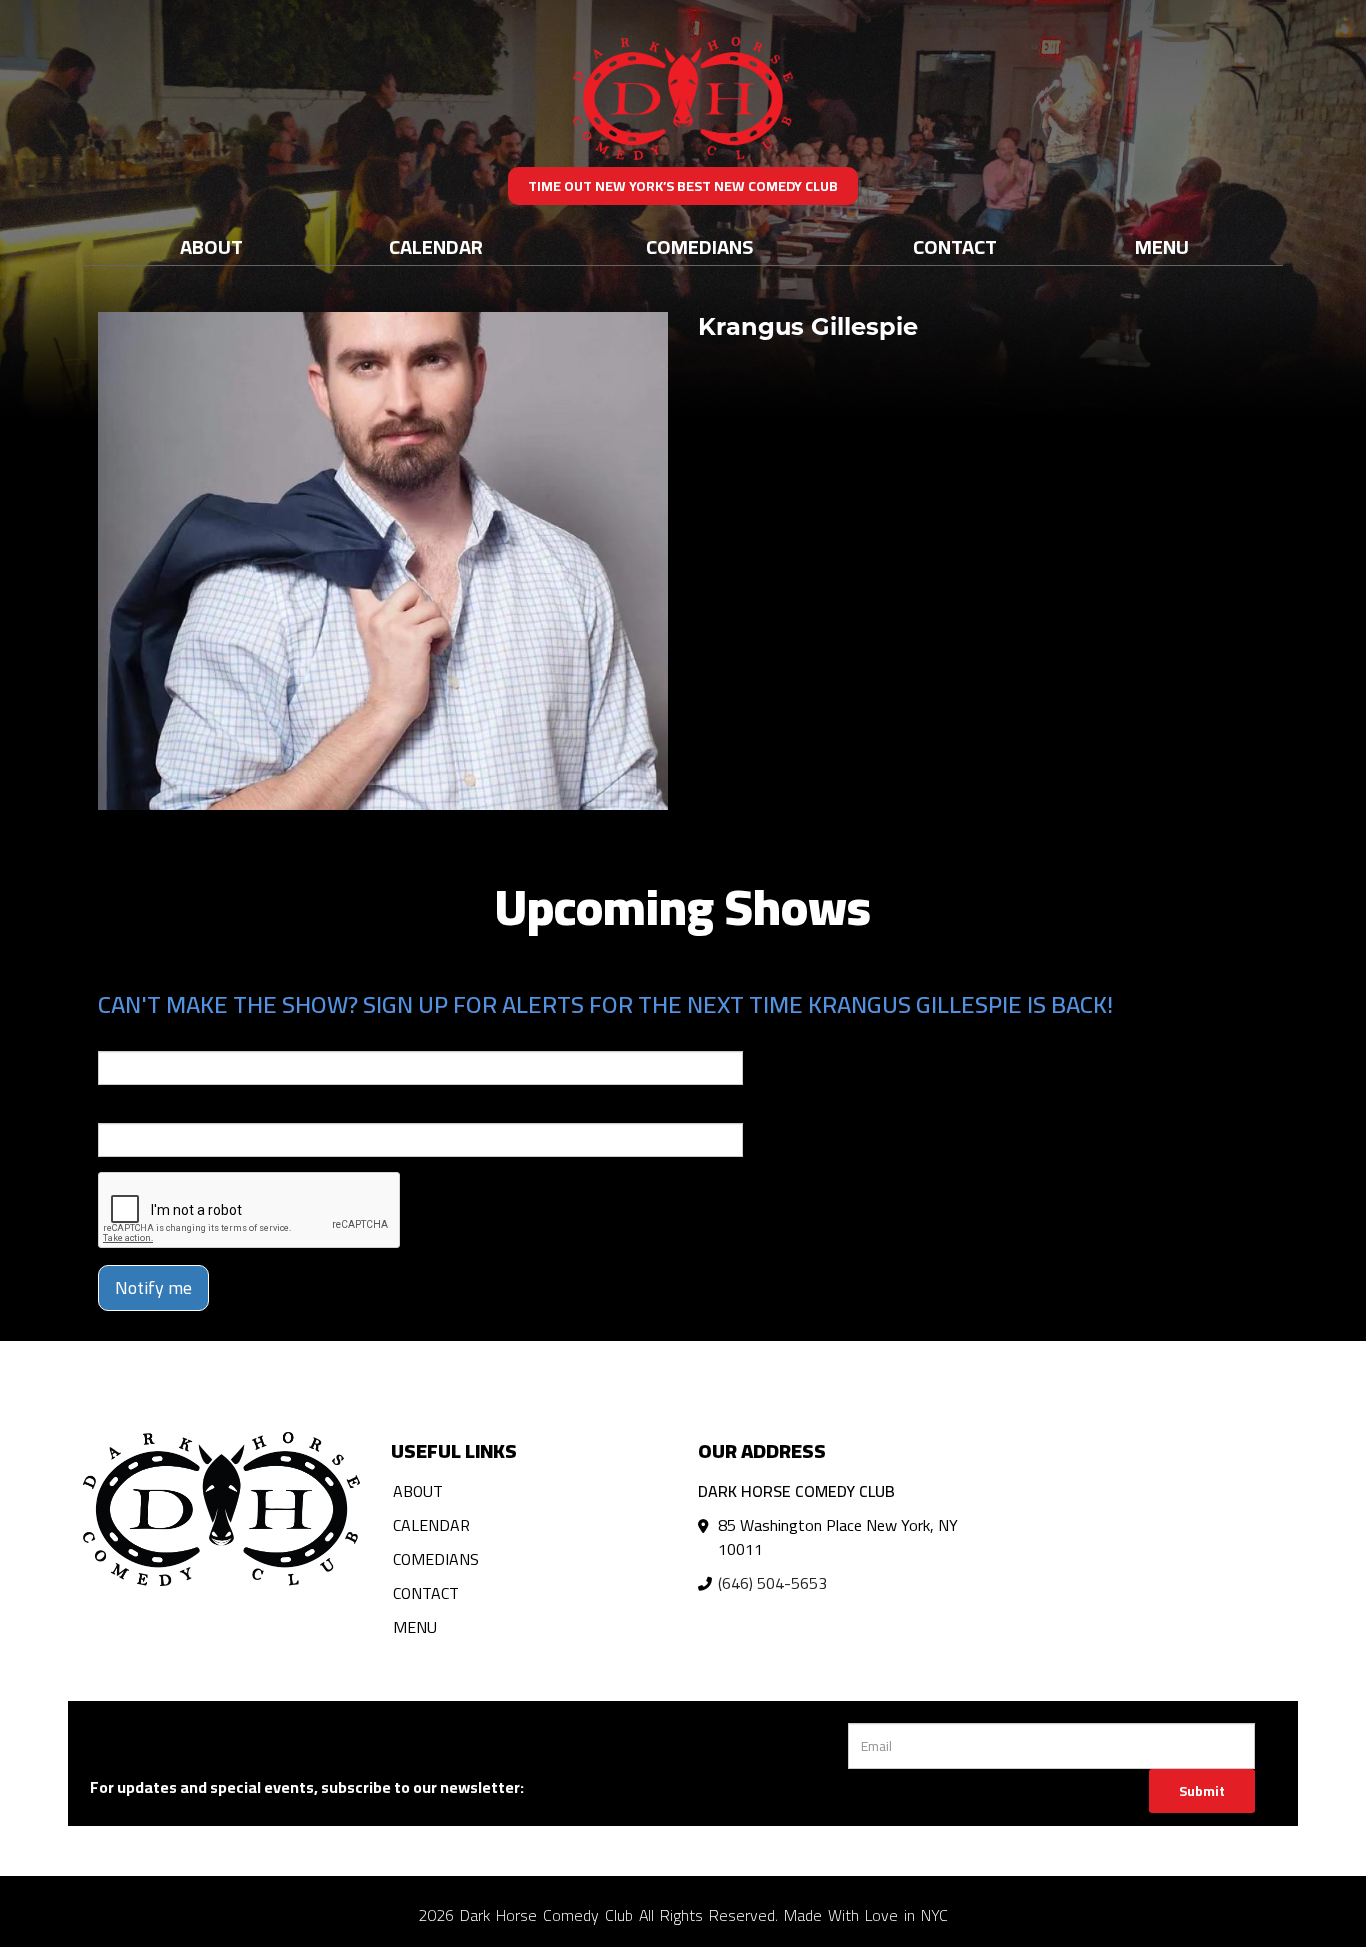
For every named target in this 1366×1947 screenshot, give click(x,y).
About (211, 246)
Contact (955, 246)
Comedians (699, 246)
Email (116, 1037)
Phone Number (146, 1109)
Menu (1162, 246)
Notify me (153, 1287)
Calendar (436, 246)
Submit (1202, 1791)
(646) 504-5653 (772, 1583)
